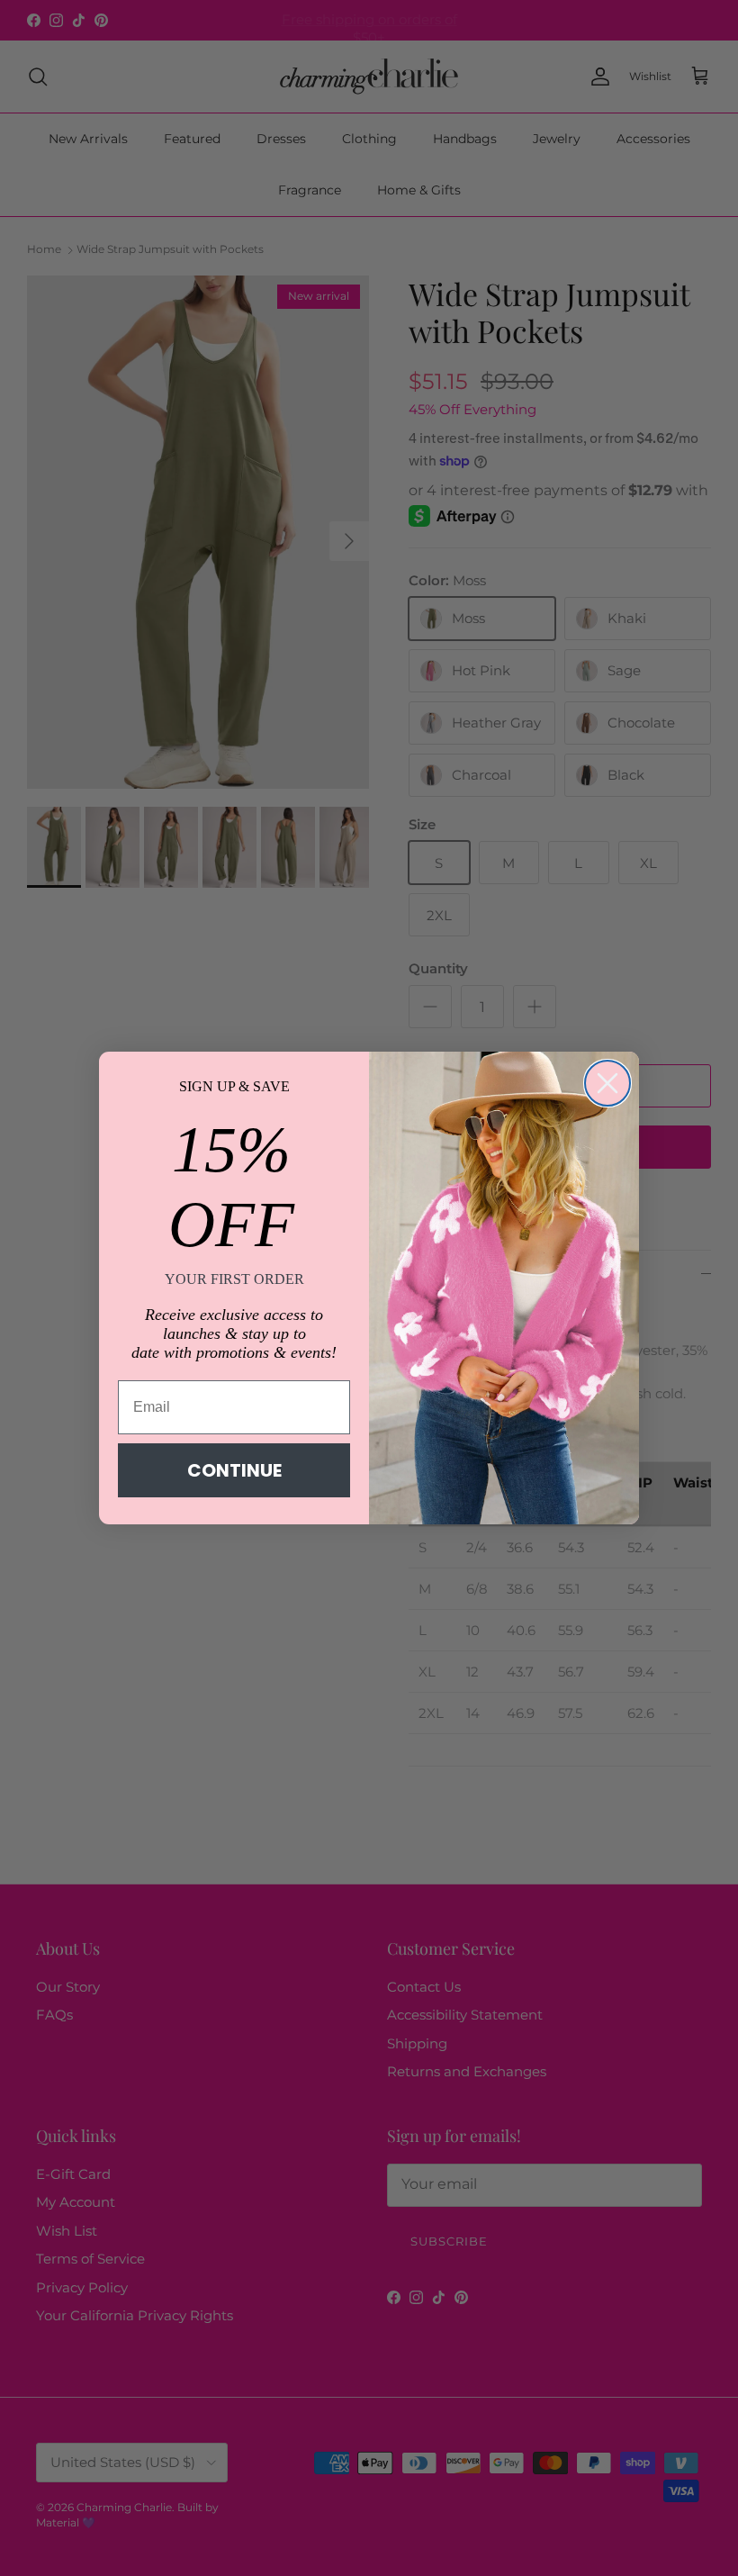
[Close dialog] (607, 1083)
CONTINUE (234, 1470)
